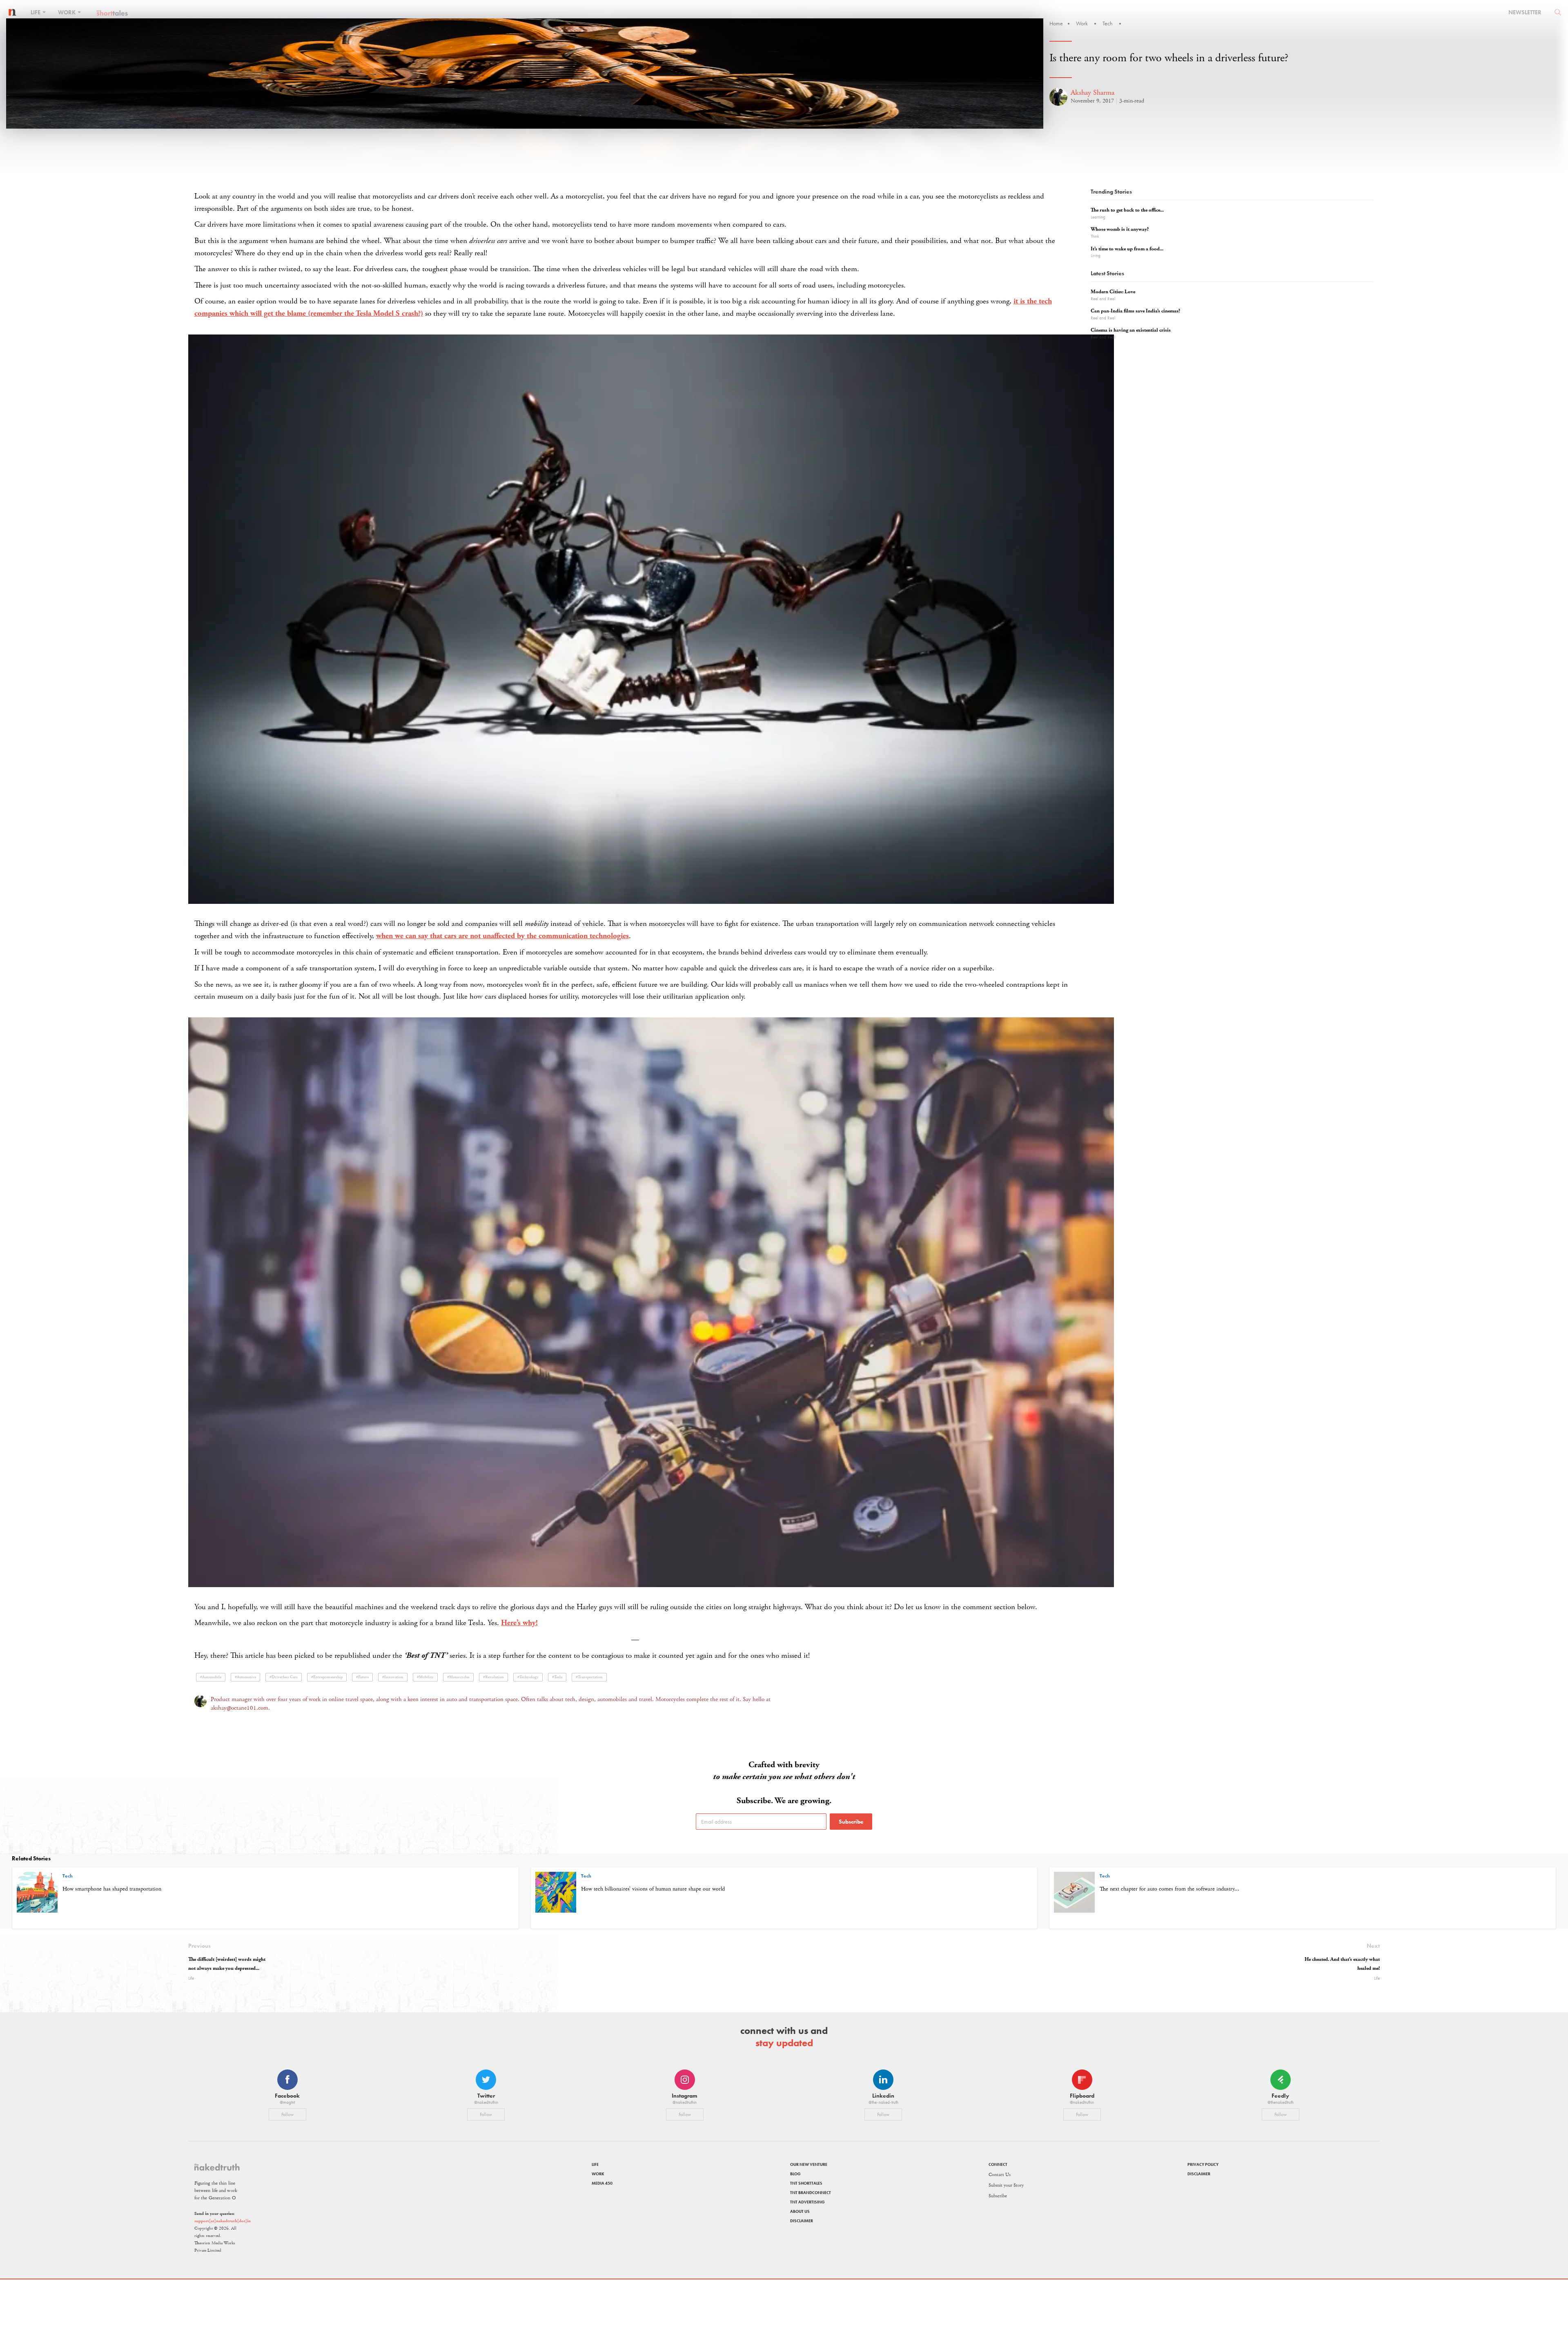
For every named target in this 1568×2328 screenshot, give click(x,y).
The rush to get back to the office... (1127, 210)
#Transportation (589, 1677)
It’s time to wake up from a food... (1127, 249)
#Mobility (425, 1677)
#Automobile (211, 1677)
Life (36, 12)
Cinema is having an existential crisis (1131, 330)
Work (67, 12)
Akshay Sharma (1092, 93)
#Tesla (557, 1677)
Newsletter (1525, 12)
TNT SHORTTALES (806, 2183)
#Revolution (493, 1677)
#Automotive (245, 1677)
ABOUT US (800, 2211)
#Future (362, 1677)
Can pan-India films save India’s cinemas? (1135, 311)
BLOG (795, 2174)
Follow (287, 2114)
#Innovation (393, 1677)
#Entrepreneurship (327, 1677)
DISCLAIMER (802, 2221)
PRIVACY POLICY (1203, 2164)
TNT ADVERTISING (807, 2202)
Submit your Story (1006, 2185)
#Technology (528, 1677)
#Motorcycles (458, 1677)
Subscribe (851, 1822)
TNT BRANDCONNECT (811, 2193)
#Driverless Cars (284, 1677)
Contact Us (1000, 2175)
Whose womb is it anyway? (1120, 229)
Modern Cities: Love (1113, 292)
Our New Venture (809, 2164)
